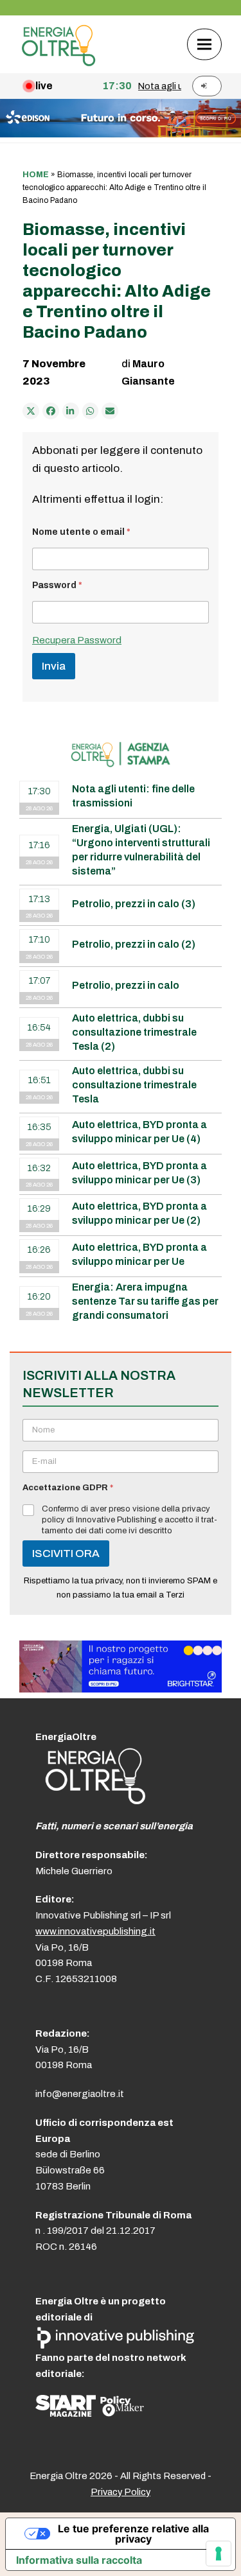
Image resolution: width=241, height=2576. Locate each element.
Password (57, 585)
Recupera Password (77, 640)
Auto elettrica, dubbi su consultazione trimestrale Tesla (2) (134, 1032)
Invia (54, 666)
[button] (204, 44)
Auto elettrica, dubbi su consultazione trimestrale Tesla (134, 1085)
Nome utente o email (81, 532)
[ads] (121, 1689)
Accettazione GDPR (68, 1488)
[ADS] (121, 134)
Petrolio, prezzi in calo (126, 985)
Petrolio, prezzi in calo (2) (134, 944)
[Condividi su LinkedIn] (71, 411)
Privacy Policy (121, 2492)
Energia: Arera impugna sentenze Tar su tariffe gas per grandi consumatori (145, 1301)
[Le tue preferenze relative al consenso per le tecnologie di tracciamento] (219, 2554)
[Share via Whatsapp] (91, 411)
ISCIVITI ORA (66, 1553)
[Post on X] (31, 411)
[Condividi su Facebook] (51, 411)
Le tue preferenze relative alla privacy (133, 2534)
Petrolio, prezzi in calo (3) (134, 904)
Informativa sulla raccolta (79, 2560)
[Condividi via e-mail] (110, 411)
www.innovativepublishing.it (95, 1931)
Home (36, 175)
